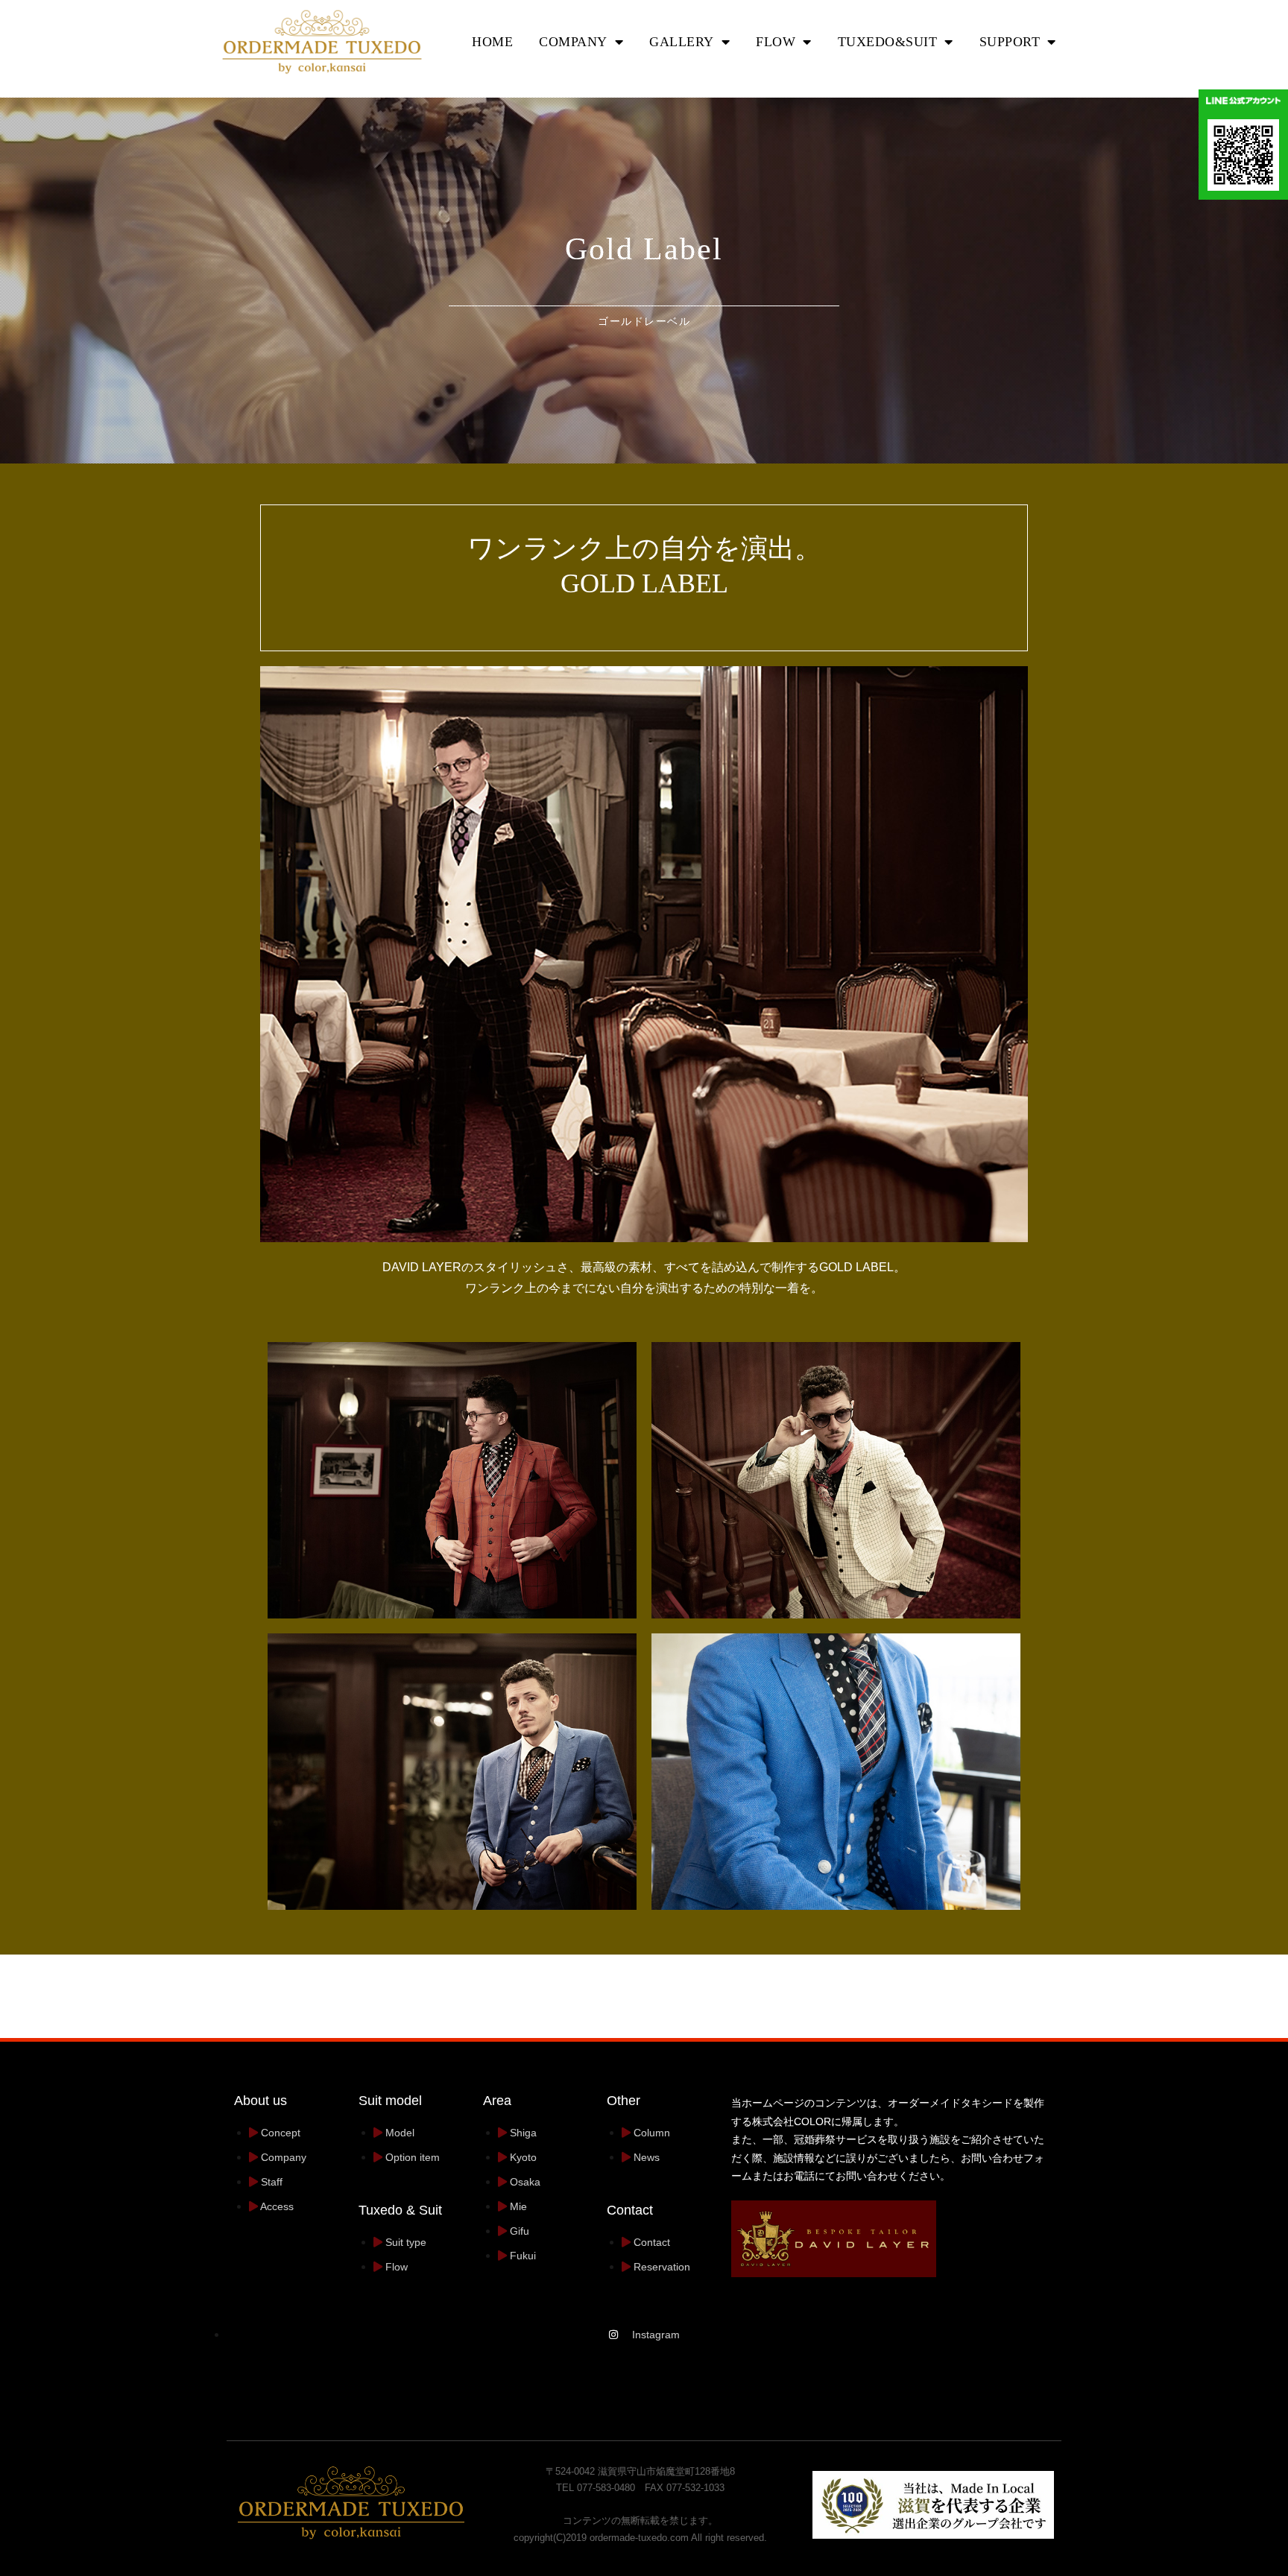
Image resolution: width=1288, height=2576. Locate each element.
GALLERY (682, 42)
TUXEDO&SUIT (888, 42)
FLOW (776, 42)
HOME (492, 42)
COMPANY (573, 42)
